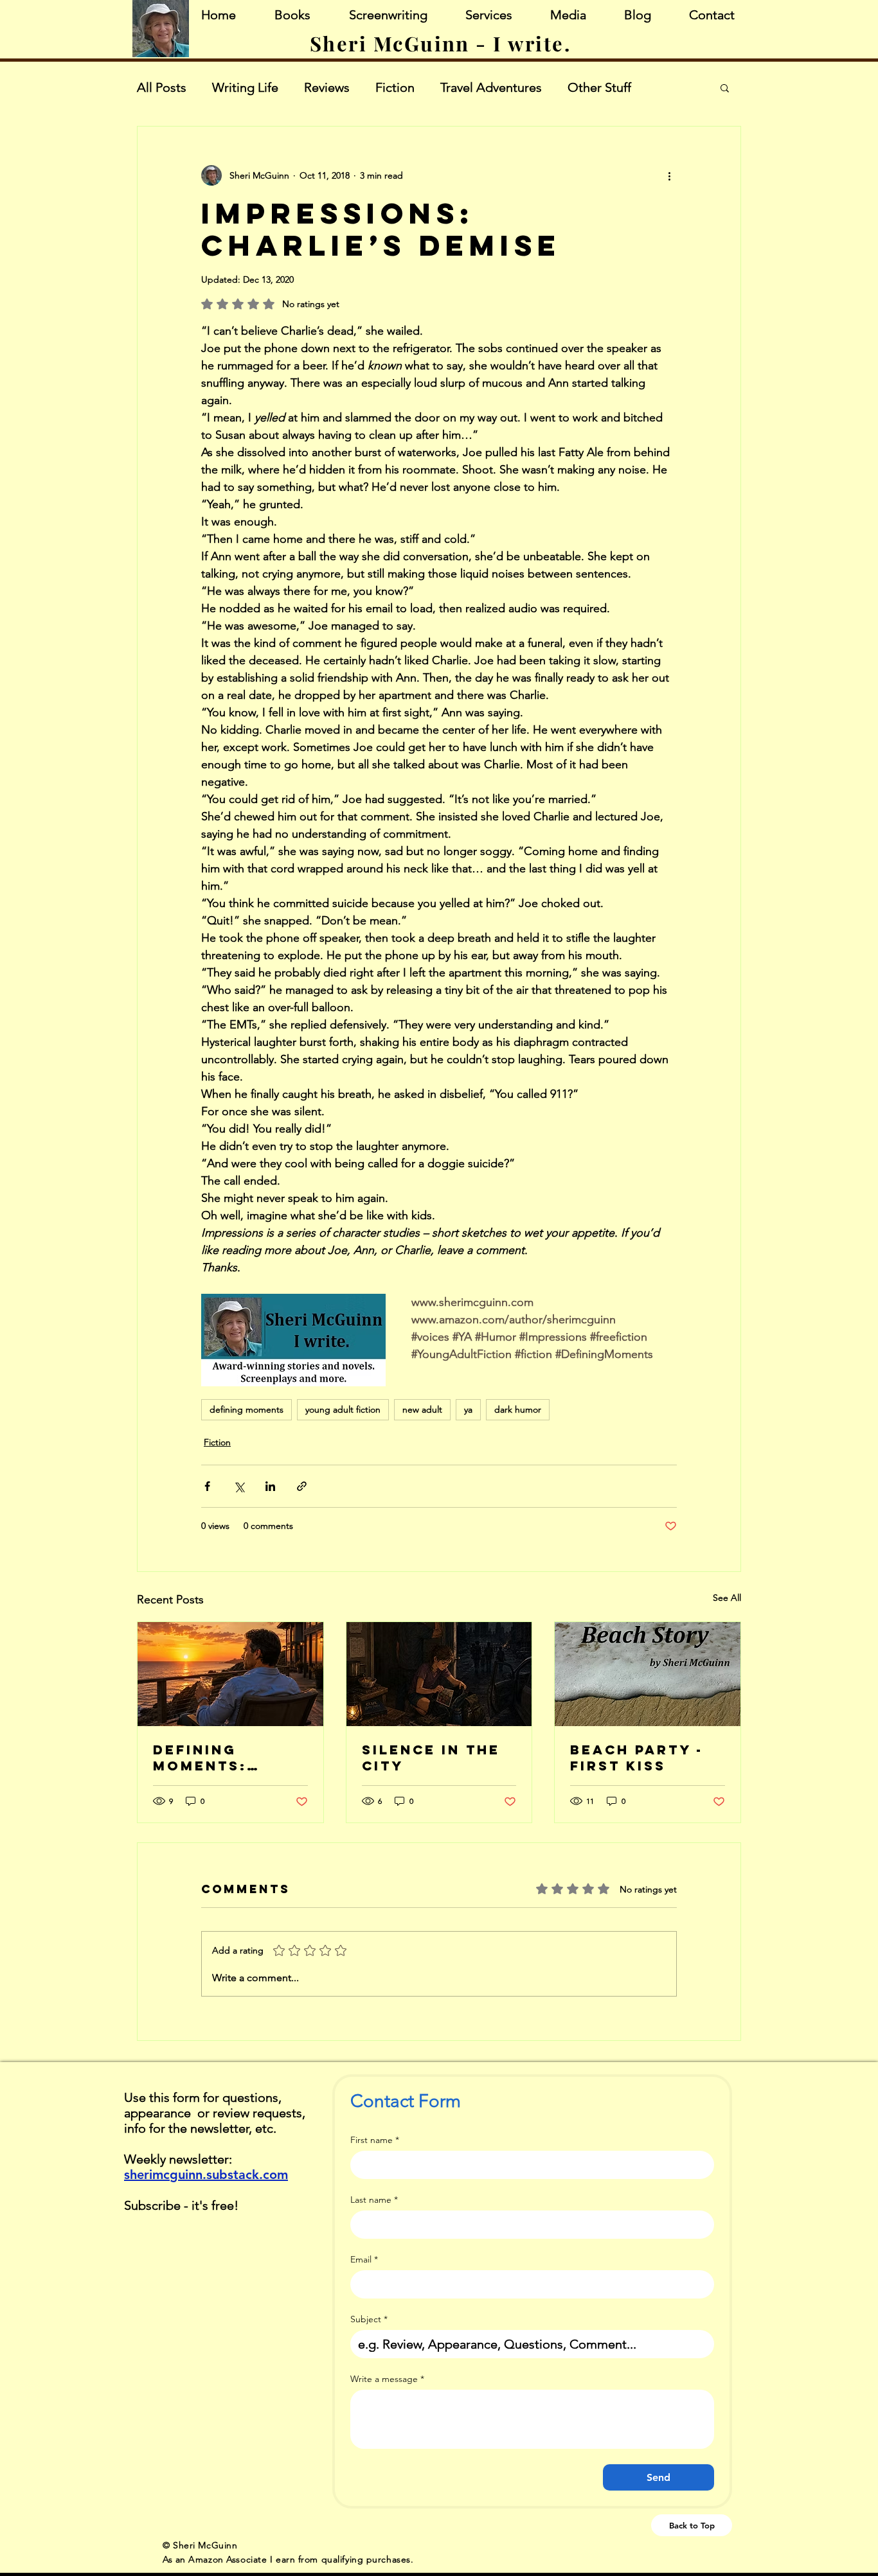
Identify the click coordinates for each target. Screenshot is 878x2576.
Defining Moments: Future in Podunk (200, 1758)
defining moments (246, 1409)
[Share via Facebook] (207, 1486)
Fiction (395, 87)
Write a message (387, 2379)
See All (727, 1598)
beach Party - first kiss (637, 1758)
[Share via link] (302, 1486)
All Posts (162, 87)
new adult (422, 1409)
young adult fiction (343, 1409)
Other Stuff (599, 87)
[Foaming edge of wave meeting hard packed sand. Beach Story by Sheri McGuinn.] (648, 1674)
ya (468, 1409)
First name (375, 2140)
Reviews (327, 87)
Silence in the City (431, 1758)
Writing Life (245, 87)
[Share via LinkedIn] (270, 1486)
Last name (374, 2200)
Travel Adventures (491, 87)
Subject (369, 2319)
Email (364, 2260)
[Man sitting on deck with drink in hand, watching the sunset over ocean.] (230, 1674)
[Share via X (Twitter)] (239, 1486)
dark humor (518, 1409)
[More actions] (669, 175)
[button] (725, 87)
